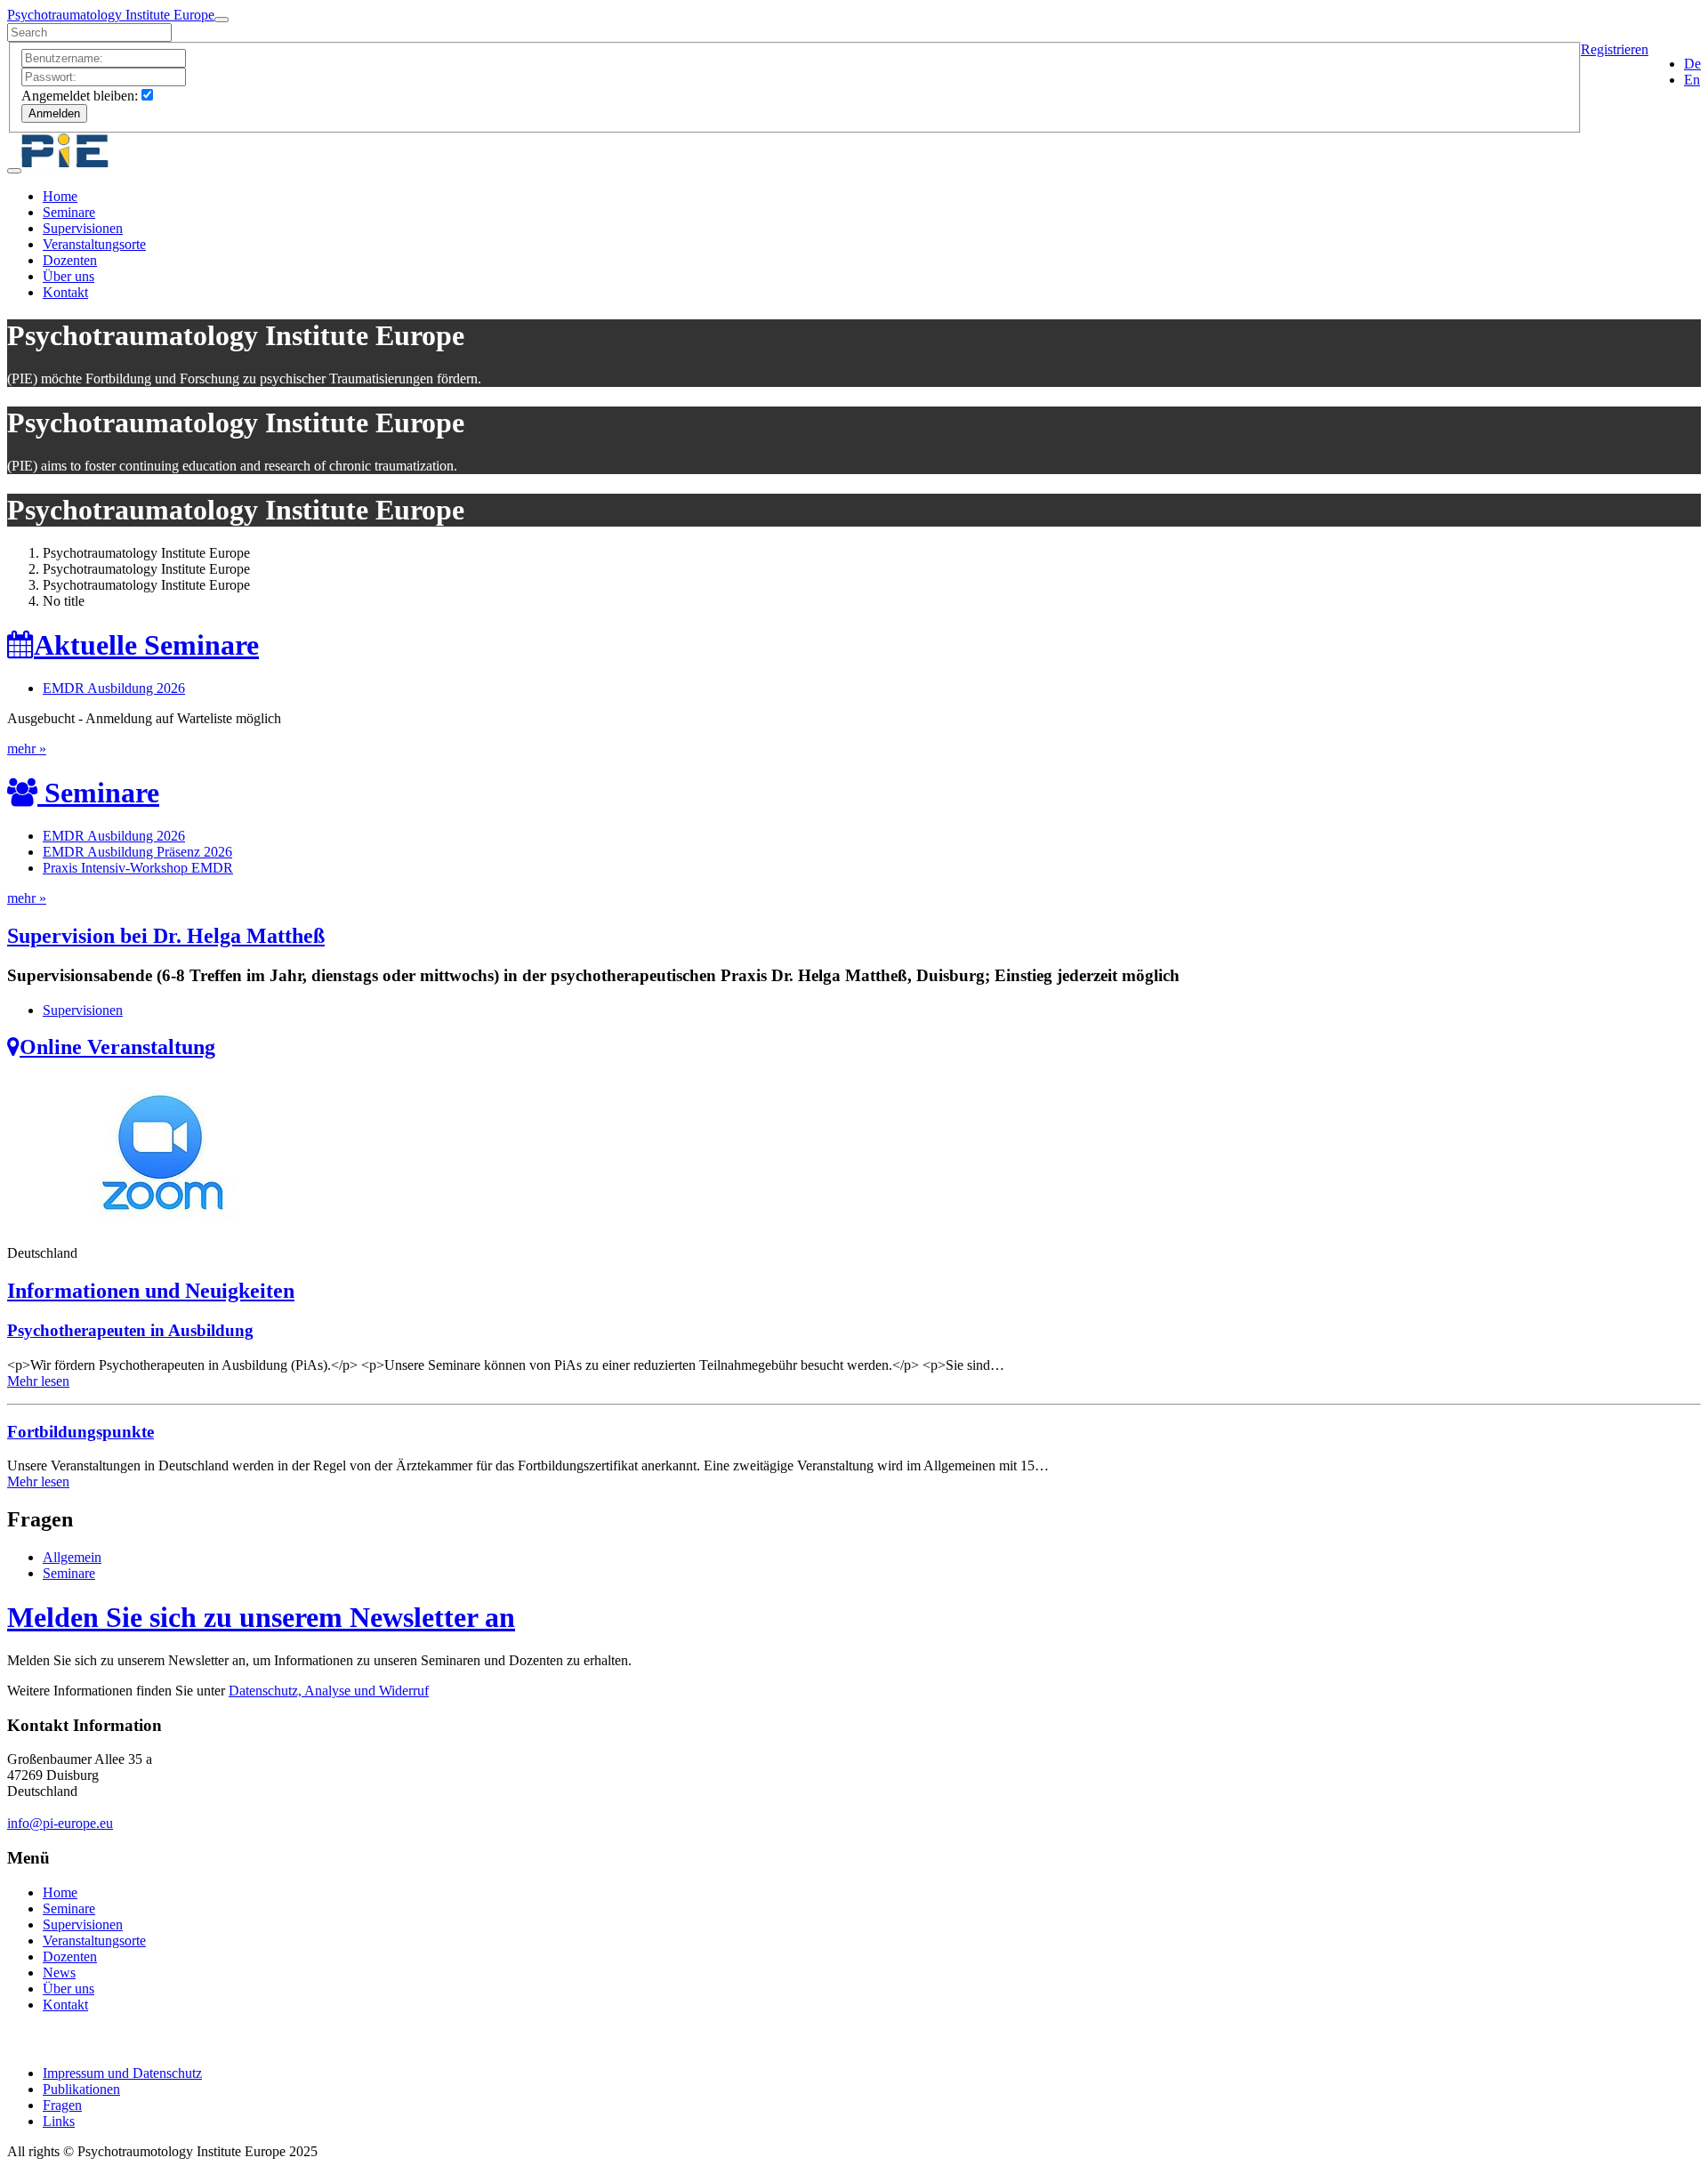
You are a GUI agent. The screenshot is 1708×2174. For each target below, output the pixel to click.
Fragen (62, 2105)
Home (60, 196)
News (59, 1973)
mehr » (27, 749)
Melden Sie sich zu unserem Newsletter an (261, 1617)
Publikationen (81, 2089)
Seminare (69, 212)
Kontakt (65, 292)
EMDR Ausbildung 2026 (114, 836)
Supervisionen (83, 228)
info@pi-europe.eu (60, 1823)
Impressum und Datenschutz (122, 2073)
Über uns (68, 276)
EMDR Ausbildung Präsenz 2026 (137, 852)
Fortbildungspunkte (81, 1432)
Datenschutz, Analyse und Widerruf (329, 1691)
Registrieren (1615, 49)
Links (59, 2121)
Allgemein (72, 1557)
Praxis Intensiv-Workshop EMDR (138, 868)
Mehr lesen (38, 1381)
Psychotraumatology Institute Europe (111, 15)
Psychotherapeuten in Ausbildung (130, 1330)
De (1692, 64)
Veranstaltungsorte (94, 244)
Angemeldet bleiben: (80, 96)
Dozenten (70, 260)
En (1692, 80)
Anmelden (54, 113)
